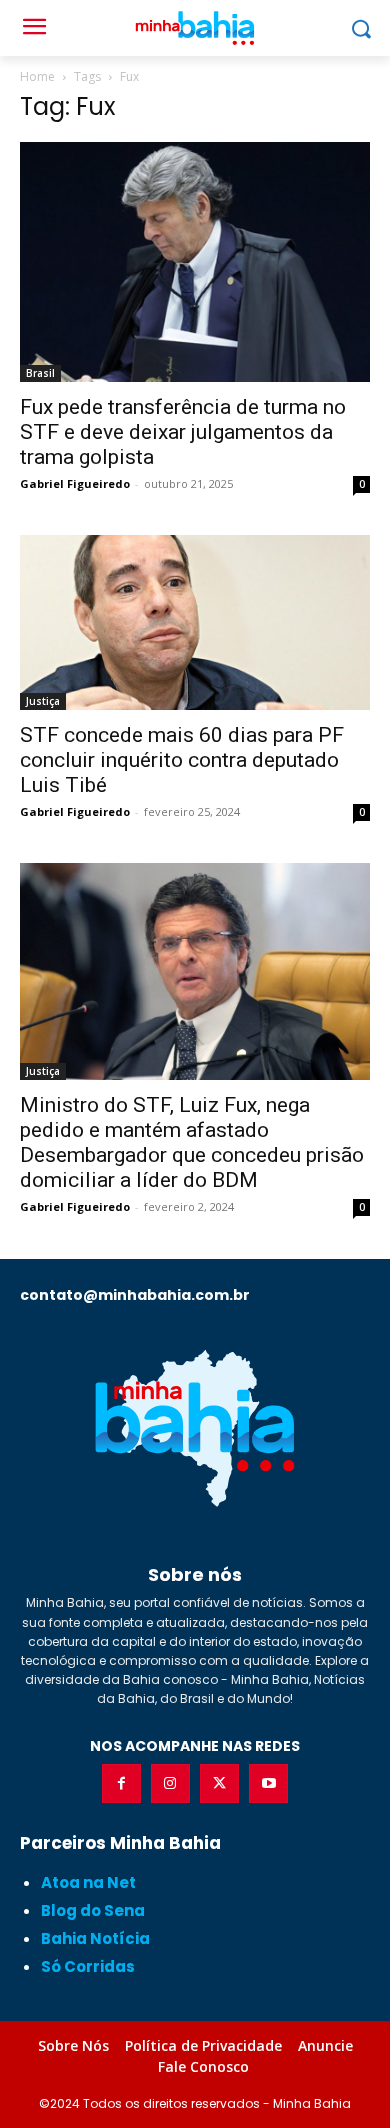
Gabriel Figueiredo (75, 483)
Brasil (40, 373)
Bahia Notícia (95, 1938)
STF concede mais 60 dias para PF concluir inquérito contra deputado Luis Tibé (182, 760)
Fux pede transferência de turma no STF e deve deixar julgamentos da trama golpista (183, 432)
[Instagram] (170, 1783)
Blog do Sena (93, 1910)
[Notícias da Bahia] (195, 1428)
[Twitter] (219, 1783)
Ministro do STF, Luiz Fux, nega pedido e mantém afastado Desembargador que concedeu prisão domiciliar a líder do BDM (192, 1142)
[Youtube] (268, 1783)
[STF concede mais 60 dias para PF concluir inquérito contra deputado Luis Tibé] (195, 622)
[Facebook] (121, 1783)
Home (37, 76)
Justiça (43, 701)
